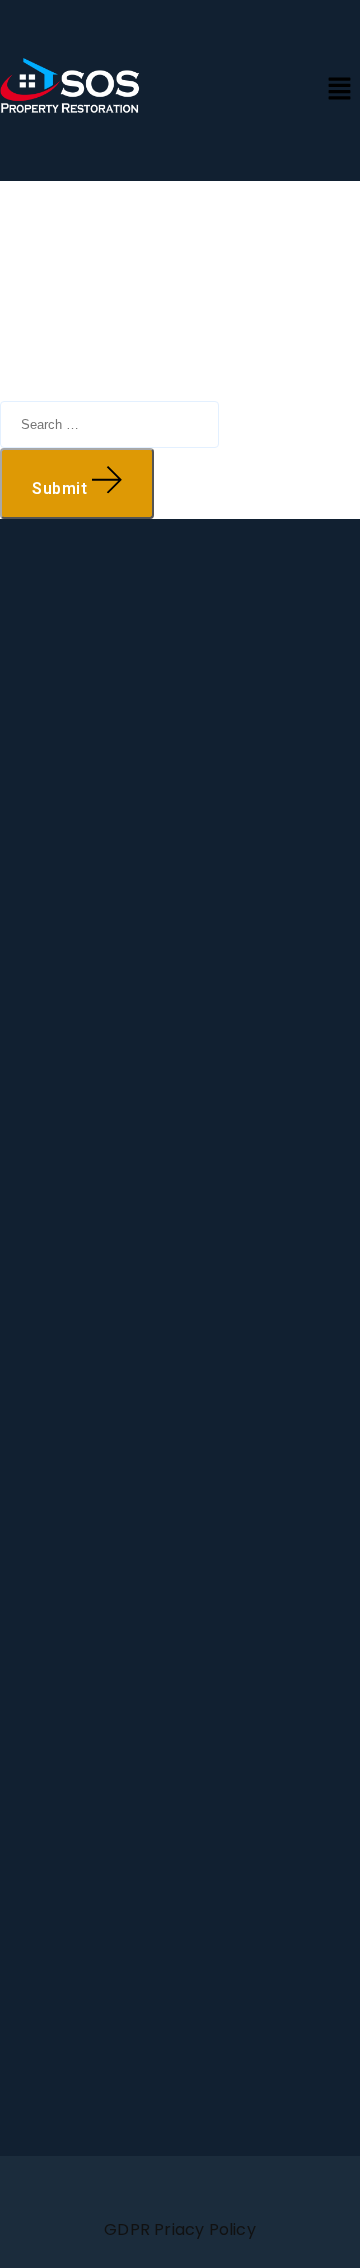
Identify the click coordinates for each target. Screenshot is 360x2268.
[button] (340, 90)
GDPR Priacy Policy (180, 2229)
